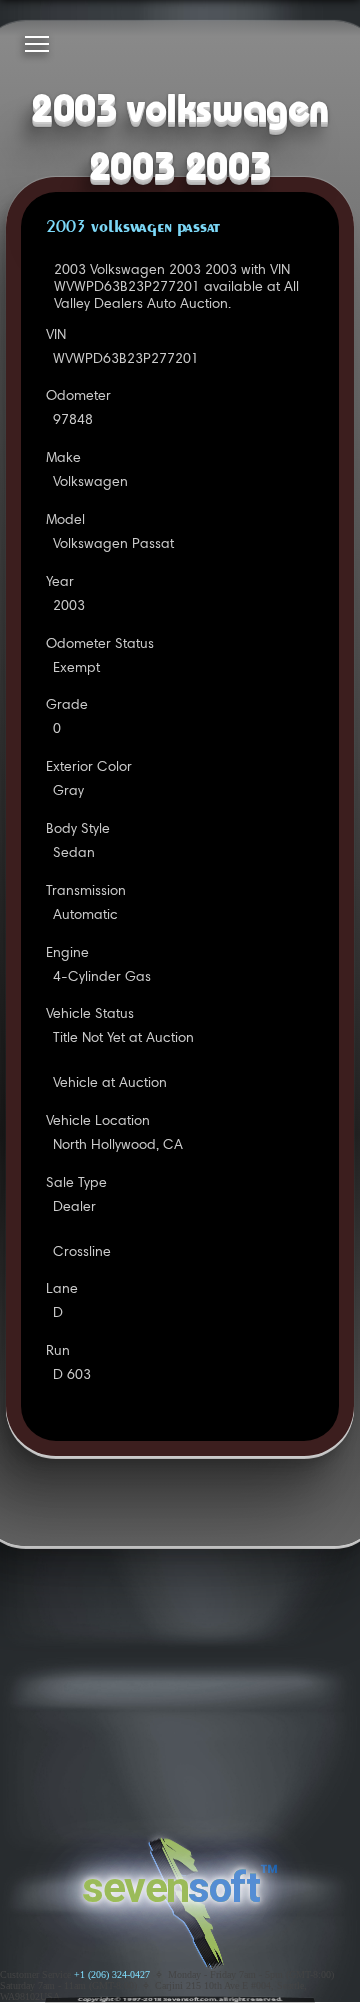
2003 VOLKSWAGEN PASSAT (133, 228)
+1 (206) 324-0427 (112, 1974)
